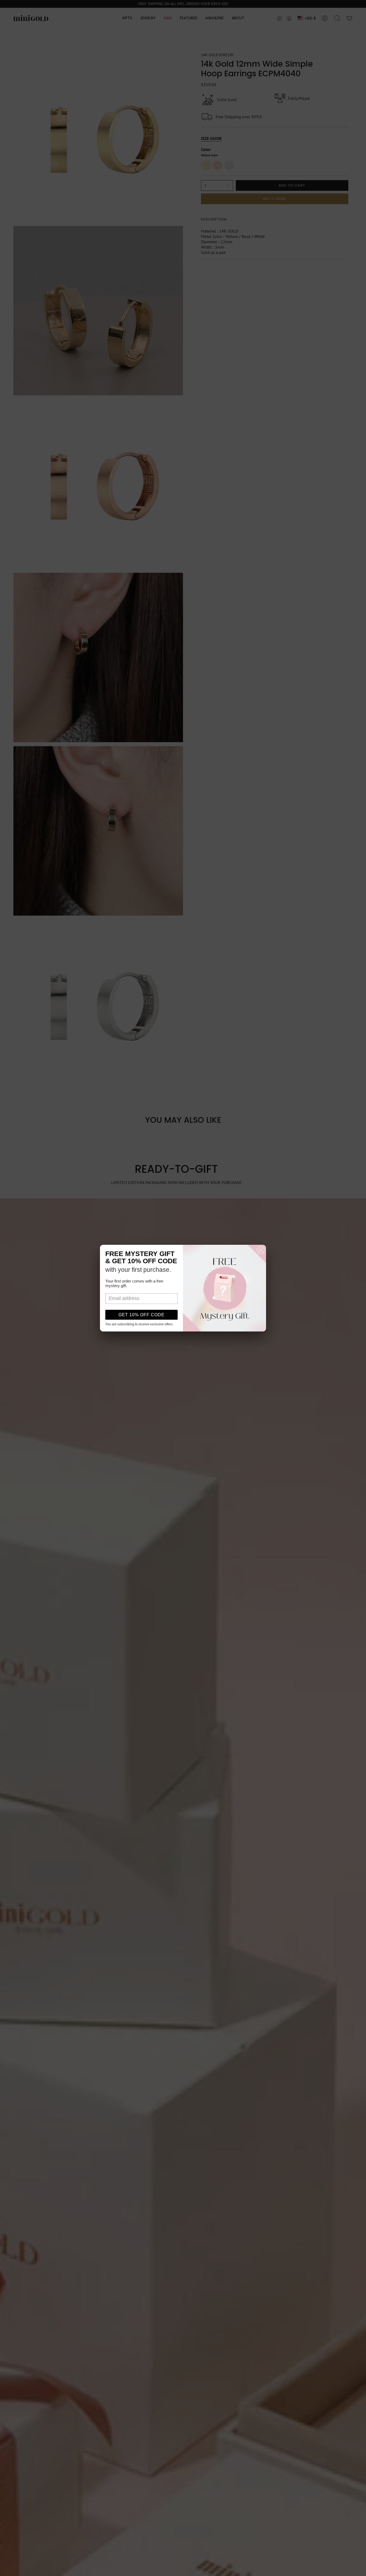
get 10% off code (141, 1315)
